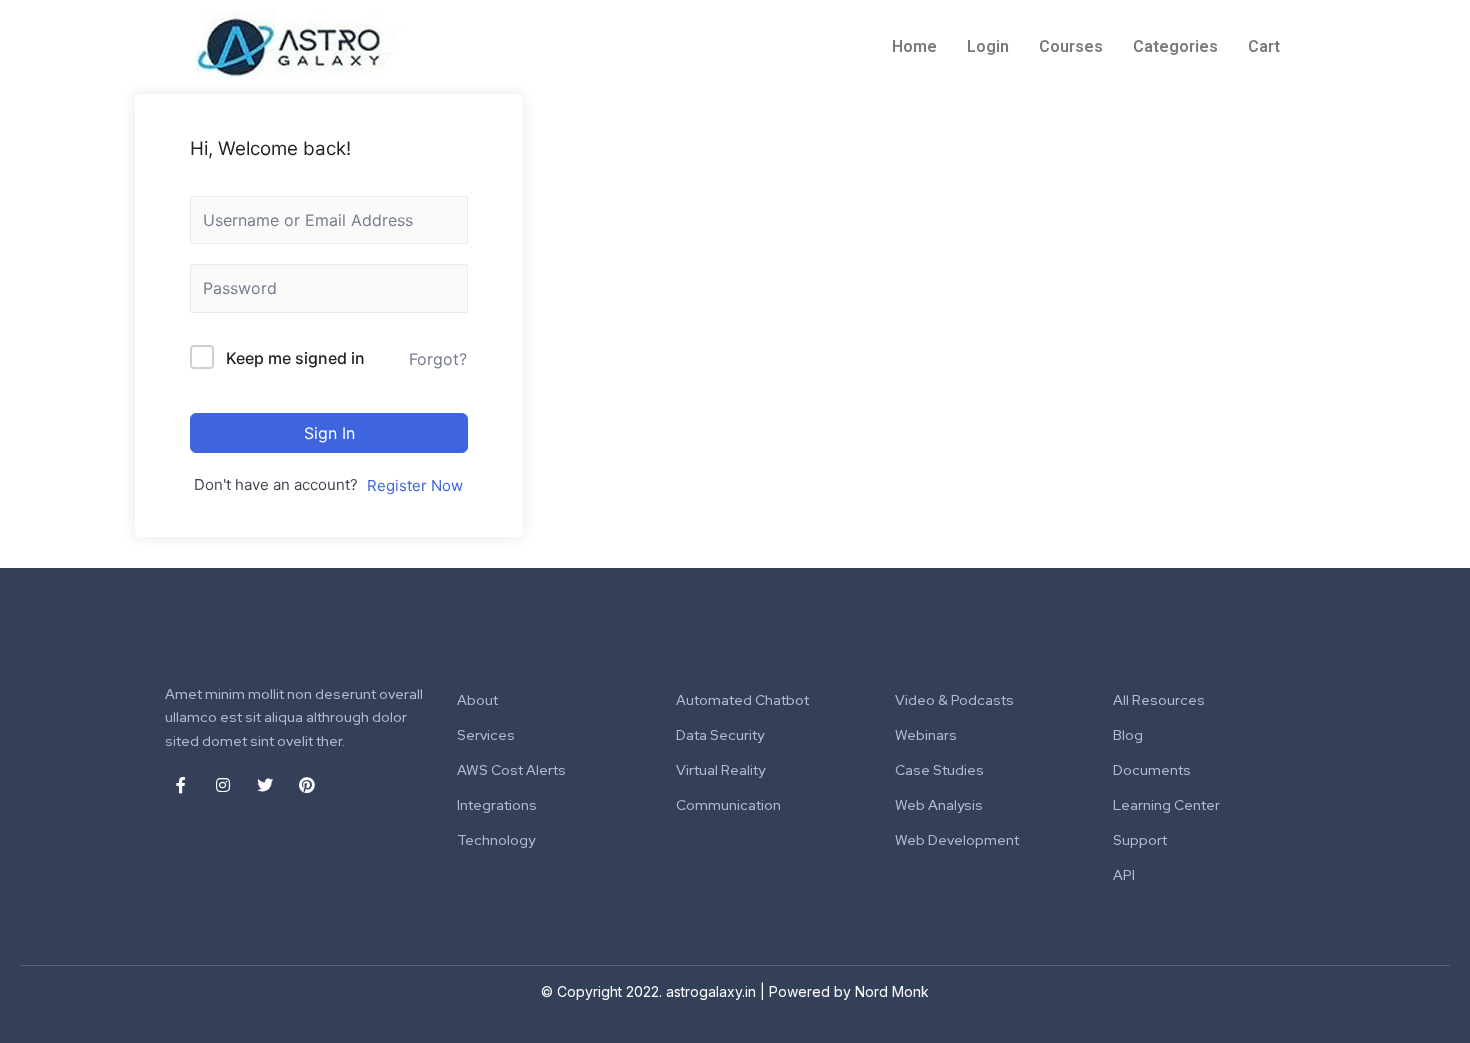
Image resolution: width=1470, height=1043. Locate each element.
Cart (1264, 46)
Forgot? (438, 359)
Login (988, 46)
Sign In (329, 433)
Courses (1071, 46)
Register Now (415, 485)
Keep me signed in (295, 358)
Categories (1175, 46)
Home (914, 46)
